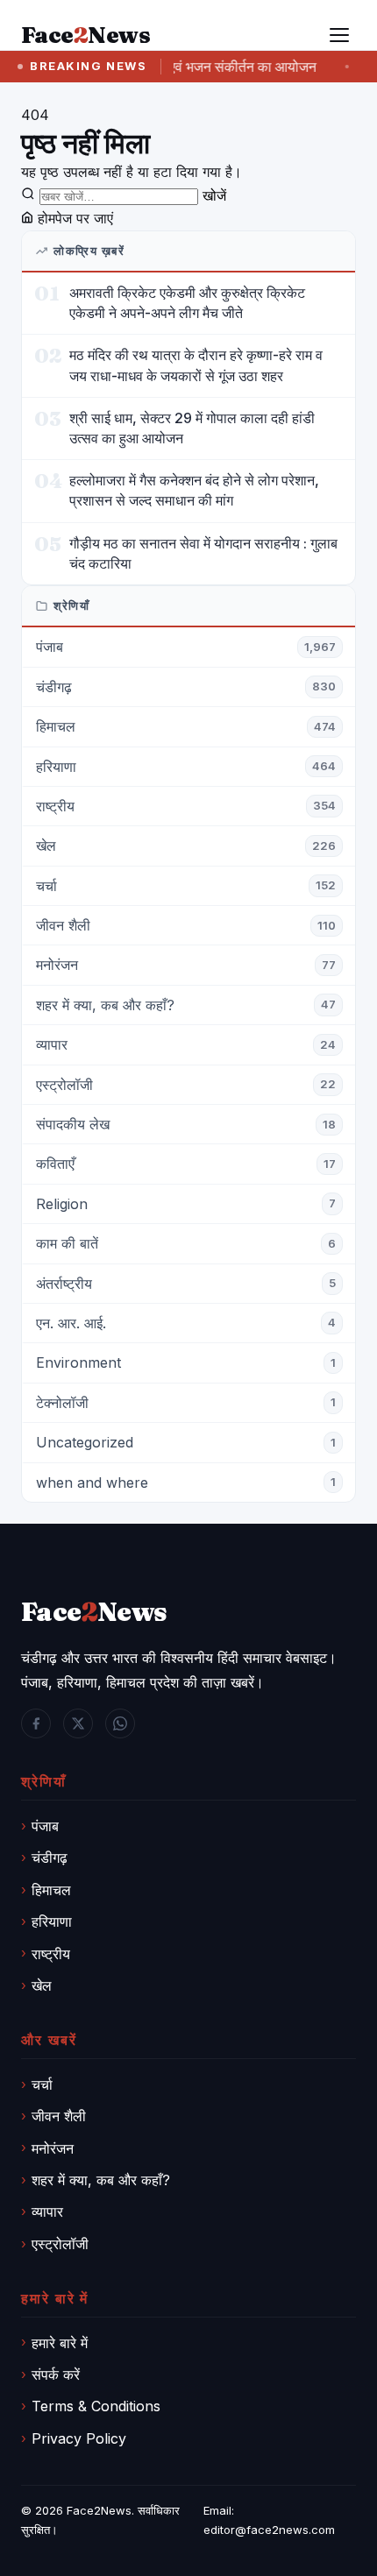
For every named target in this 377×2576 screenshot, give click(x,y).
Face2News (99, 2510)
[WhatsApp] (120, 1723)
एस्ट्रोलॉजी (60, 2244)
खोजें (214, 195)
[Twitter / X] (78, 1723)
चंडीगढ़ (50, 1858)
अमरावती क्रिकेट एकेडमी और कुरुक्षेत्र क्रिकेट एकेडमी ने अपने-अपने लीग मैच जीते (187, 303)
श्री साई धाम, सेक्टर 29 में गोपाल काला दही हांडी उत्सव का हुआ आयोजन (192, 428)
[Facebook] (36, 1723)
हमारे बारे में (60, 2343)
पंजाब (45, 1826)
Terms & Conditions (96, 2406)
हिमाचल (51, 1890)
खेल (42, 1985)
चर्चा (42, 2084)
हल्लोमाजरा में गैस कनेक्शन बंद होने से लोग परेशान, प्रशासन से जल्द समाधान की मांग (194, 490)
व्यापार (47, 2212)
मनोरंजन (53, 2148)
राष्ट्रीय (51, 1954)
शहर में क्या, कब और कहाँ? (101, 2180)
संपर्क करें (56, 2374)
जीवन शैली (59, 2116)
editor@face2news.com (269, 2530)
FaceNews (94, 1612)
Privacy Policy (79, 2438)
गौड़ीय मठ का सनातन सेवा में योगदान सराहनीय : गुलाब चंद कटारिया (203, 553)
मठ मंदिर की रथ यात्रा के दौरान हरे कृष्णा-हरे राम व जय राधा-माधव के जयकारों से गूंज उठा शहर (196, 365)
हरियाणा (52, 1921)
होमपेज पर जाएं (73, 218)
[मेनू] (339, 35)
